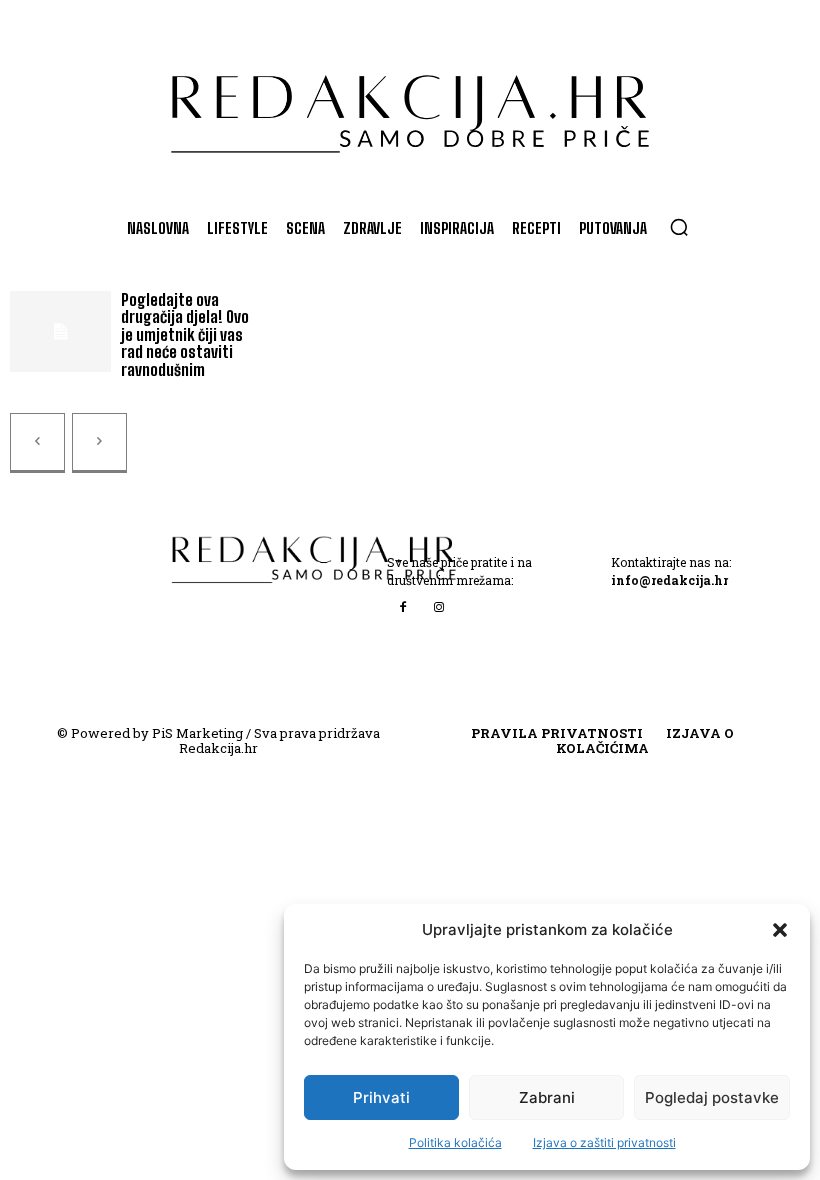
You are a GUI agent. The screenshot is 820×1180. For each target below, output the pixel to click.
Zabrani (547, 1097)
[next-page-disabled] (99, 443)
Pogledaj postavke (712, 1097)
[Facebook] (402, 607)
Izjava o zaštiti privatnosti (604, 1142)
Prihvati (381, 1097)
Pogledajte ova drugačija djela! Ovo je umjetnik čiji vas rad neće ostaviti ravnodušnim (185, 334)
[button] (780, 930)
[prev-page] (37, 443)
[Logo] (410, 104)
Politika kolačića (455, 1142)
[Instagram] (439, 607)
